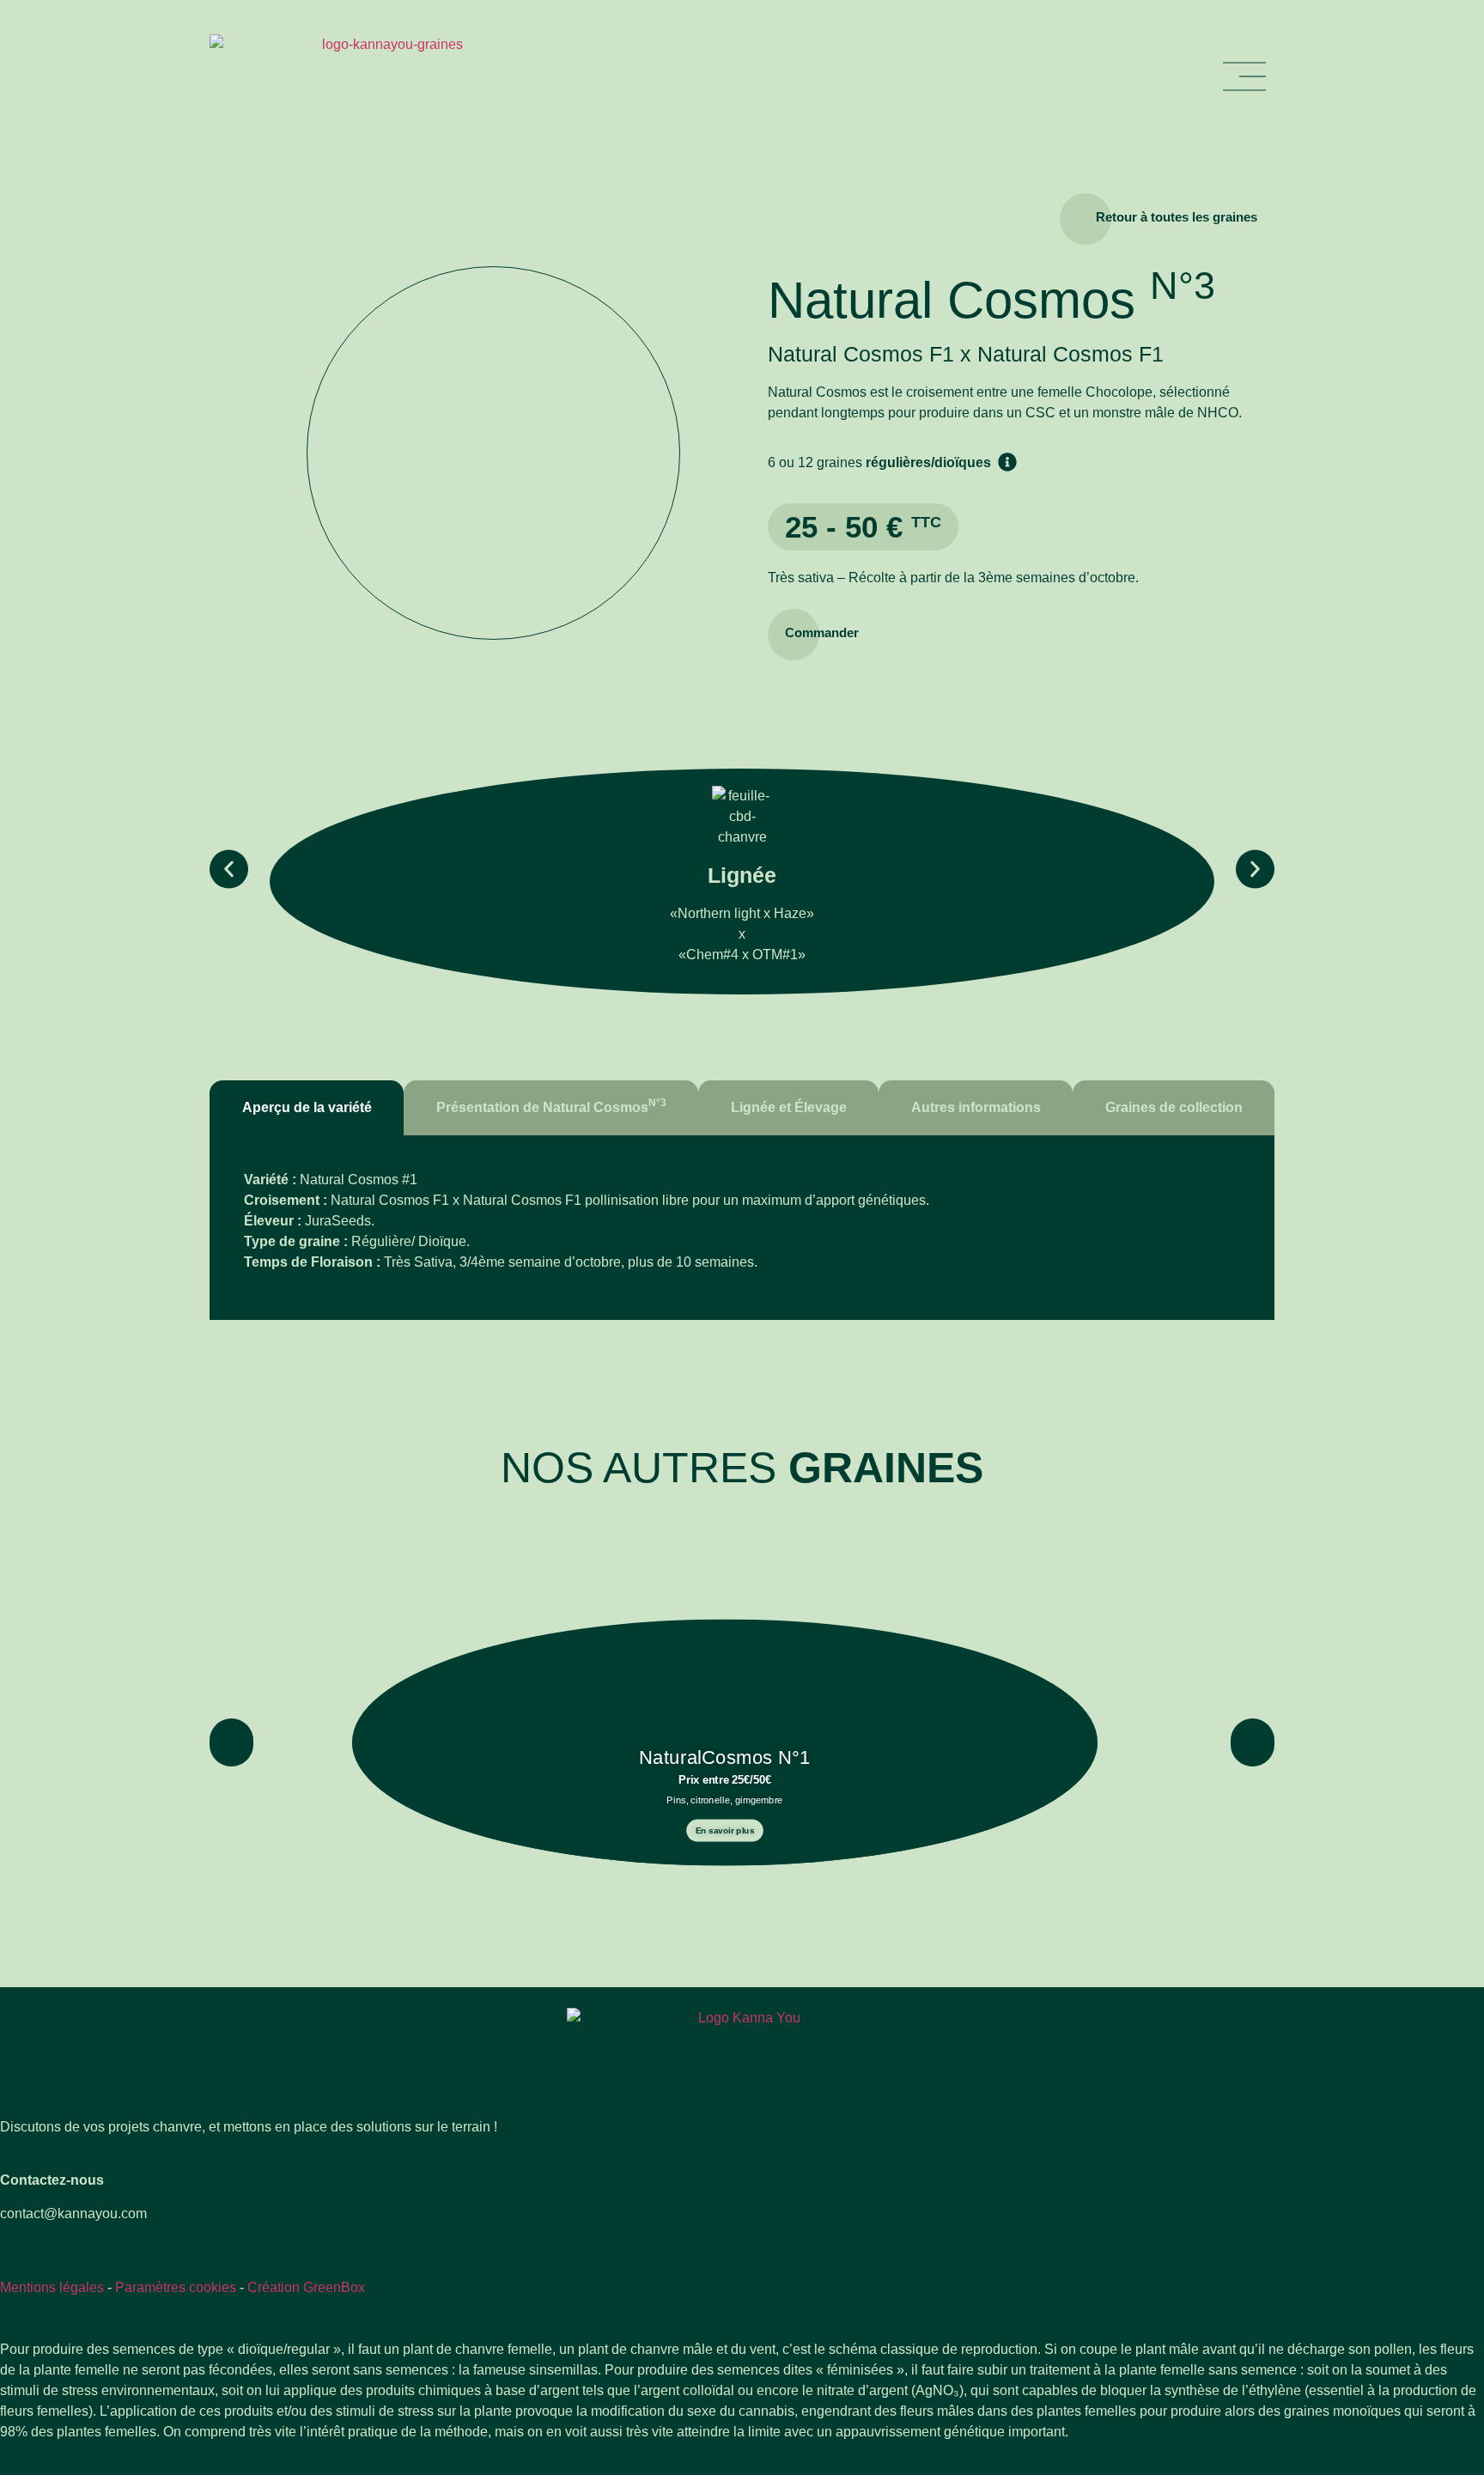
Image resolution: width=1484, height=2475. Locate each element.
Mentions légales (52, 2287)
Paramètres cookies (176, 2287)
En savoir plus (725, 1830)
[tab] (307, 1108)
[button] (229, 869)
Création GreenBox (306, 2287)
